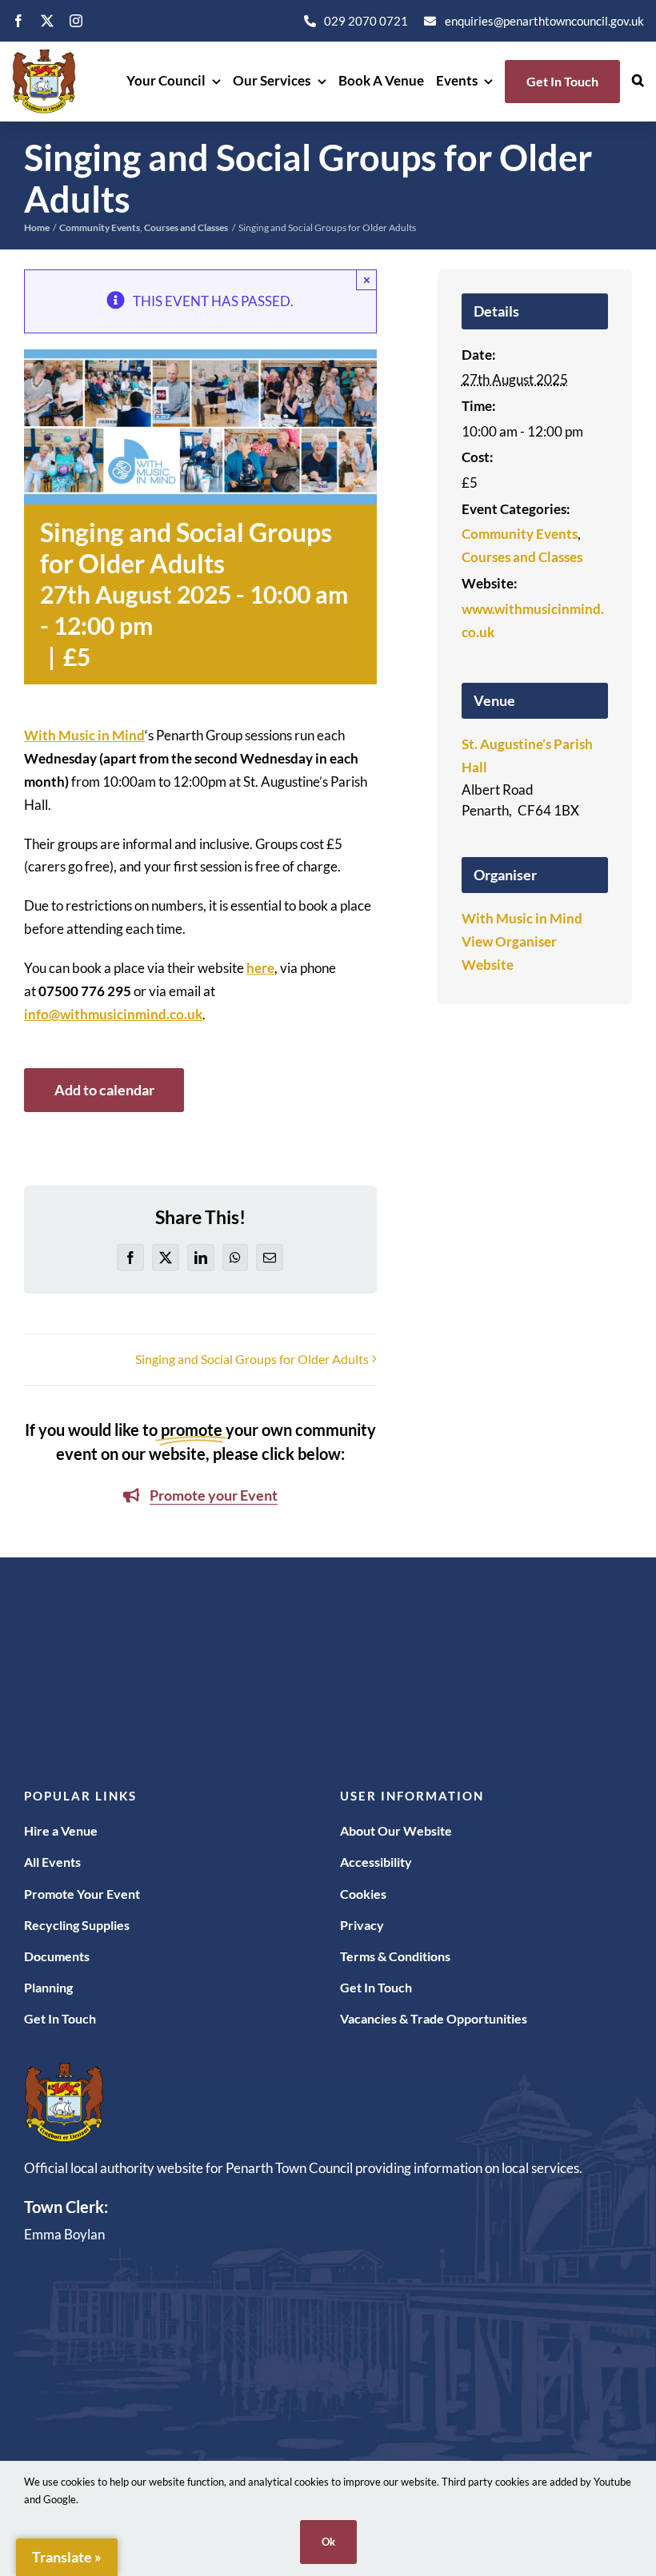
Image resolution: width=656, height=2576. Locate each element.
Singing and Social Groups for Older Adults (252, 1359)
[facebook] (18, 21)
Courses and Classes (522, 557)
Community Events (520, 534)
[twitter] (47, 21)
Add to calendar (104, 1090)
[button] (638, 82)
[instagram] (76, 21)
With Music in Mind (84, 735)
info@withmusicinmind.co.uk (113, 1014)
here (260, 968)
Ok (328, 2542)
